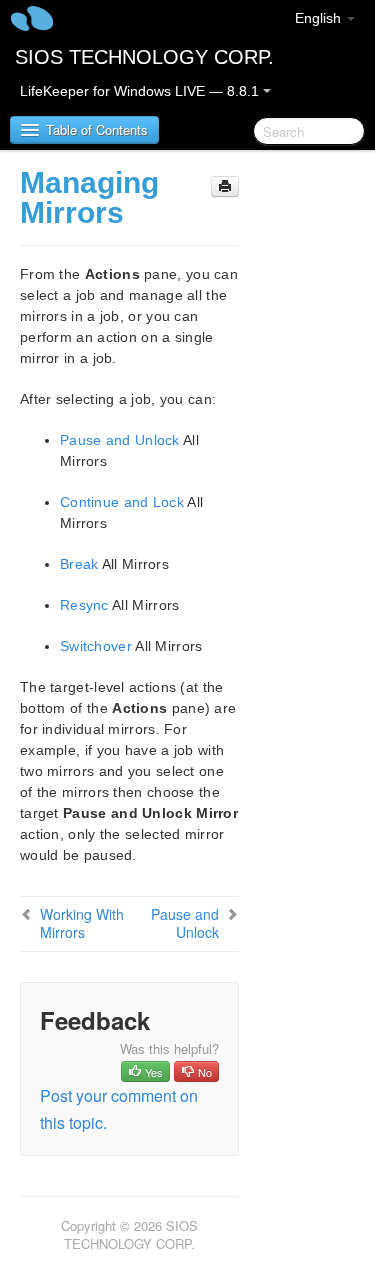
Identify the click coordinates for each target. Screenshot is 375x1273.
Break (79, 564)
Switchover (96, 646)
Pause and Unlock (120, 440)
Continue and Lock (122, 502)
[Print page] (225, 186)
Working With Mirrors (82, 923)
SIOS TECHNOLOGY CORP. (144, 57)
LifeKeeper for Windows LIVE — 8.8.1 (141, 91)
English (320, 18)
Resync (84, 605)
